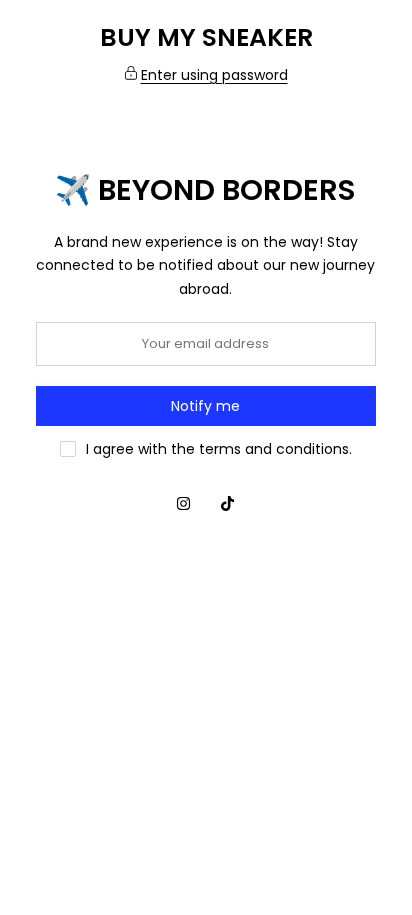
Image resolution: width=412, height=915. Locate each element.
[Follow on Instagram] (184, 504)
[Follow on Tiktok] (228, 504)
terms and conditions (274, 449)
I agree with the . (219, 449)
